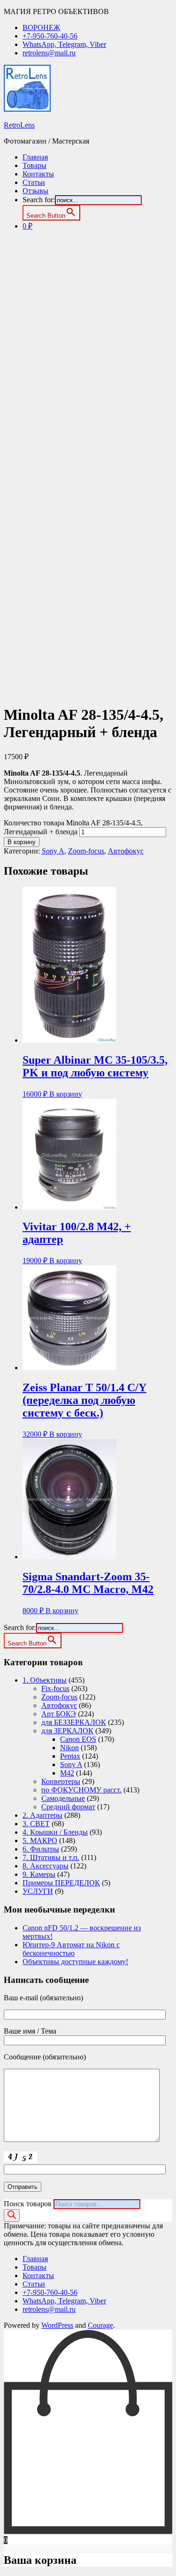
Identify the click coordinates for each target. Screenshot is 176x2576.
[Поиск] (12, 2215)
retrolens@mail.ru (49, 53)
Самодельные (63, 1798)
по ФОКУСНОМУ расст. (81, 1790)
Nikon (69, 1748)
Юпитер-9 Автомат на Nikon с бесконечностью (71, 1949)
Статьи (34, 182)
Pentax (70, 1756)
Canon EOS (78, 1739)
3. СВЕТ (36, 1824)
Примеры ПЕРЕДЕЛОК (61, 1883)
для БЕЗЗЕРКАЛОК (74, 1722)
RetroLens (19, 125)
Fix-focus (55, 1688)
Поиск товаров (28, 2204)
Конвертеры (61, 1781)
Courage (100, 2325)
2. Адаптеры (42, 1815)
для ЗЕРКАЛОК (67, 1731)
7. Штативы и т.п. (51, 1857)
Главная (35, 157)
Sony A (53, 851)
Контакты (38, 174)
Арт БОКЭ (59, 1714)
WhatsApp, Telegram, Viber (64, 44)
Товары (34, 165)
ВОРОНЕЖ (41, 27)
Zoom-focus (86, 851)
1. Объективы (45, 1680)
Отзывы (35, 191)
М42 (67, 1773)
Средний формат (68, 1807)
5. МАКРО (40, 1841)
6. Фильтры (41, 1849)
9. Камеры (39, 1874)
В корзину (22, 842)
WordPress (57, 2325)
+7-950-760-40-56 (50, 36)
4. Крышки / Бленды (55, 1832)
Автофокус (126, 851)
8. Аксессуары (46, 1866)
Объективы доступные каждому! (75, 1962)
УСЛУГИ (38, 1891)
